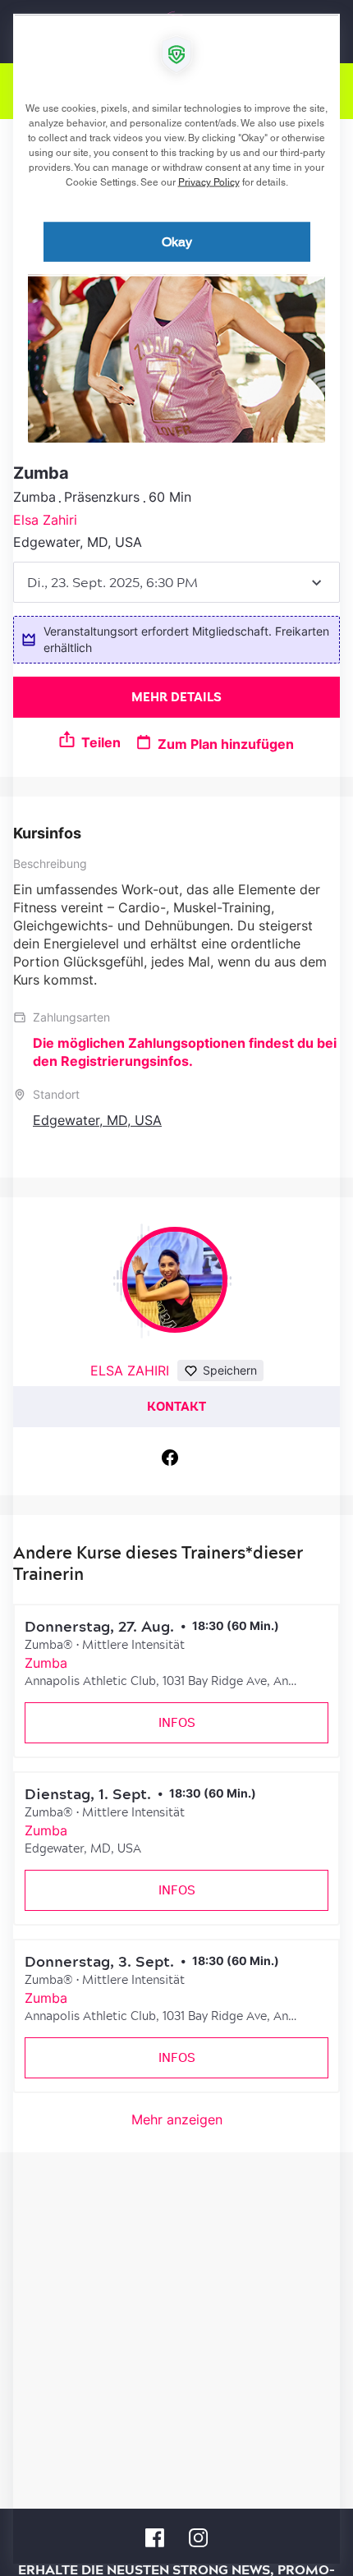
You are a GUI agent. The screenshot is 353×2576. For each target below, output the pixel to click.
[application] (176, 1288)
